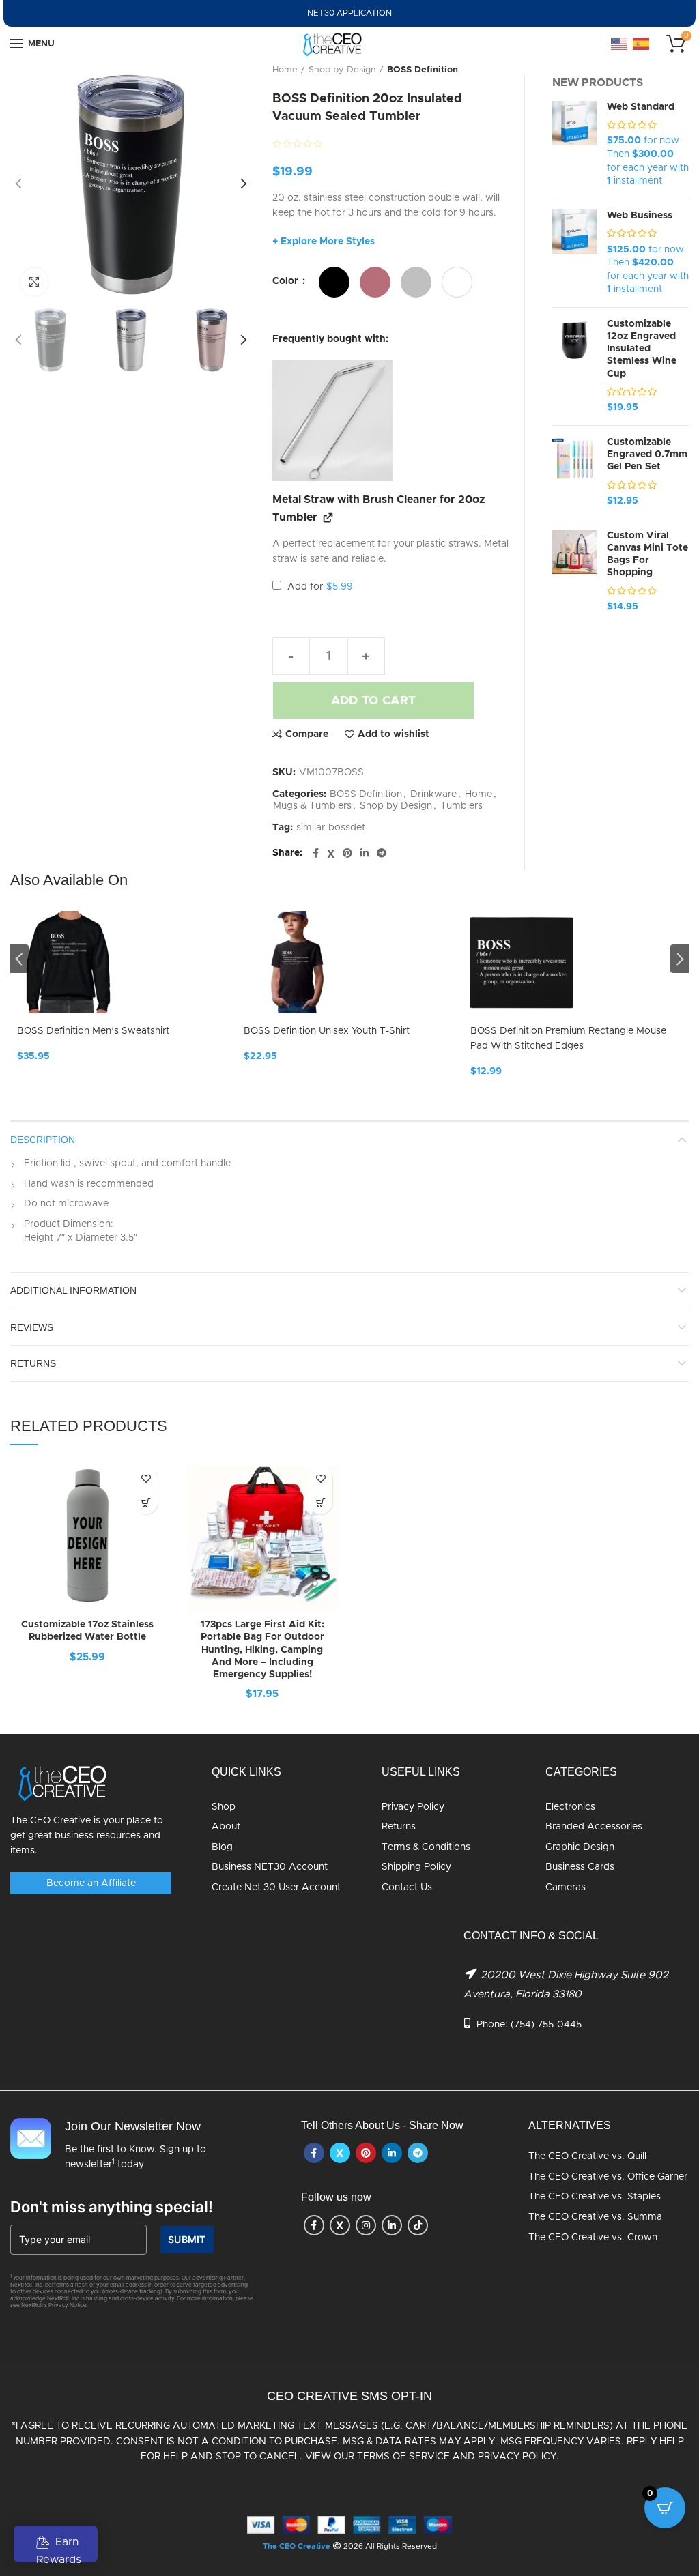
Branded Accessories (594, 1827)
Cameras (566, 1887)
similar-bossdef (331, 828)
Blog (222, 1847)
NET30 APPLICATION (349, 13)
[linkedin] (365, 854)
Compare (307, 734)
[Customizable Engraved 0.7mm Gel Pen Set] (574, 472)
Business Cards (580, 1867)
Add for (319, 587)
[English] (620, 44)
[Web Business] (574, 253)
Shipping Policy (416, 1867)
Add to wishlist (394, 734)
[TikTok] (418, 2225)
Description (43, 1140)
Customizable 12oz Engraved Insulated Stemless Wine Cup (642, 349)
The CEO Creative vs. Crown (593, 2238)
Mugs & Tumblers (312, 806)
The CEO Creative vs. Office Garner (608, 2177)
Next (680, 959)
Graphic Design (580, 1847)
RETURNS (33, 1363)
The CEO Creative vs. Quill (587, 2156)
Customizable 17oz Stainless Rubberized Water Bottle (87, 1631)
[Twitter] (331, 854)
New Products (598, 83)
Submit (187, 2239)
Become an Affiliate (91, 1883)
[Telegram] (382, 854)
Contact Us (407, 1887)
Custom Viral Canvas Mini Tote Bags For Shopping (647, 554)
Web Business (640, 216)
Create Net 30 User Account (276, 1887)
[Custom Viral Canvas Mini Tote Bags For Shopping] (574, 572)
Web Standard (641, 107)
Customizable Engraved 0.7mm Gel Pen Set (647, 454)
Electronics (570, 1807)
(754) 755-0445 (546, 2025)
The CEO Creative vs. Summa (595, 2217)
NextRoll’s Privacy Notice (54, 2306)
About (226, 1827)
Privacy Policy (413, 1807)
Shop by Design (342, 70)
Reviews (32, 1327)
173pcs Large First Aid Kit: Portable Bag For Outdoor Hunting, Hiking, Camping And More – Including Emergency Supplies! (262, 1650)
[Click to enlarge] (34, 282)
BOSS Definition (423, 70)
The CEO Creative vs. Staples (595, 2197)
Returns (399, 1827)
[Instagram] (366, 2225)
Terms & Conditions (426, 1847)
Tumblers (461, 806)
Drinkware (433, 794)
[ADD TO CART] (320, 1502)
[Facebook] (316, 854)
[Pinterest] (347, 854)
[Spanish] (642, 44)
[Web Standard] (574, 145)
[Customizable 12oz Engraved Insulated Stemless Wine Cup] (574, 366)
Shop (224, 1807)
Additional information (73, 1290)
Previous (19, 959)
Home (285, 70)
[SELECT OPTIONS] (146, 1502)
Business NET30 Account (270, 1867)
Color (287, 281)
